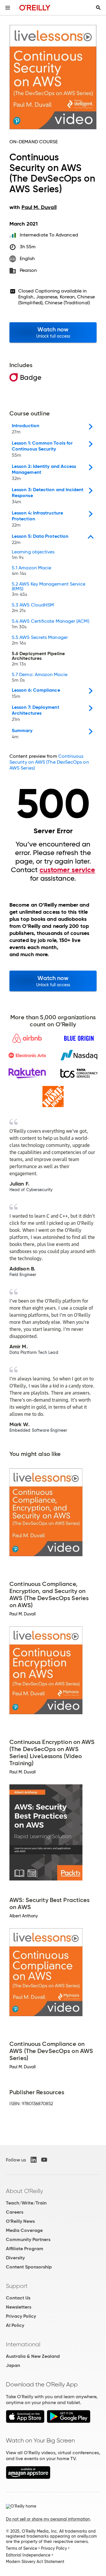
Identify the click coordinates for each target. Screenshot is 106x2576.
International (23, 2344)
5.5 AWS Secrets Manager (40, 640)
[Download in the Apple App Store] (25, 2421)
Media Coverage (24, 2230)
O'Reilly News (20, 2221)
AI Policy (15, 2325)
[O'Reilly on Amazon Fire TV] (28, 2477)
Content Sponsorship (29, 2267)
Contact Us (18, 2298)
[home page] (35, 8)
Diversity (15, 2258)
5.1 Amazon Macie (32, 571)
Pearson (28, 270)
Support (17, 2286)
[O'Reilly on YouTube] (44, 2160)
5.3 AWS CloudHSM (33, 608)
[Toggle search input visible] (98, 8)
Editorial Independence (28, 2555)
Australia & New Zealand (33, 2356)
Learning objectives (33, 555)
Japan (13, 2365)
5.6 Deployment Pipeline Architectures (38, 659)
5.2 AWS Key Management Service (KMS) (49, 589)
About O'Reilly (24, 2191)
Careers (15, 2212)
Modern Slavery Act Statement (35, 2562)
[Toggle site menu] (8, 8)
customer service (67, 870)
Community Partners (28, 2239)
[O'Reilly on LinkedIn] (34, 2160)
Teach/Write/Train (26, 2203)
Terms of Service (21, 2548)
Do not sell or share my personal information (48, 2519)
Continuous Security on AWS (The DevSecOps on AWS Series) (49, 762)
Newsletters (19, 2307)
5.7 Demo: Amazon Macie (40, 678)
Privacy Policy (21, 2316)
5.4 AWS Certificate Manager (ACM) (50, 624)
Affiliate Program (25, 2249)
